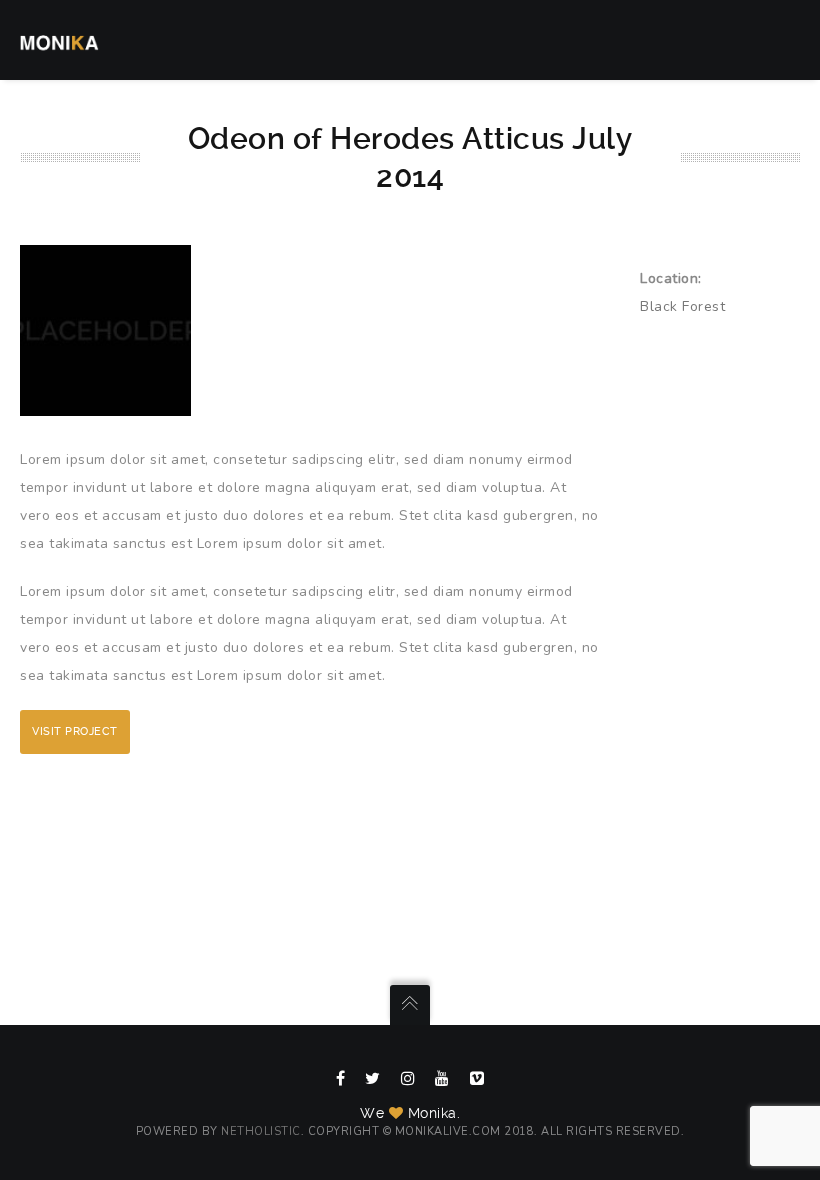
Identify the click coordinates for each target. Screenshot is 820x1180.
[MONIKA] (59, 39)
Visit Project (75, 731)
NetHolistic (261, 1131)
